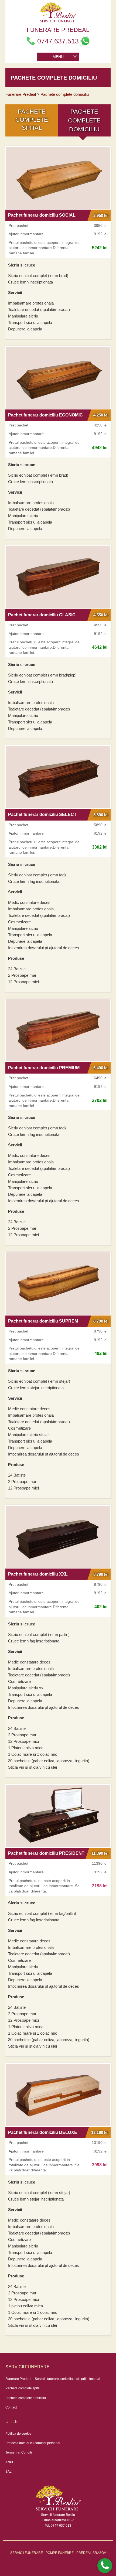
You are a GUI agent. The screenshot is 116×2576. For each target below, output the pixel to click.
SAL (8, 2472)
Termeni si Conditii (19, 2452)
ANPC (10, 2462)
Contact (11, 2407)
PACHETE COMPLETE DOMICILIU (84, 120)
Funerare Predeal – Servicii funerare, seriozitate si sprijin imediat (53, 2379)
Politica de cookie (18, 2434)
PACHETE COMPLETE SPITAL (32, 120)
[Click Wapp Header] (85, 41)
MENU (58, 57)
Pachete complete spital (23, 2388)
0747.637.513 (58, 41)
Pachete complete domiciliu (26, 2398)
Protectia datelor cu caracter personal (33, 2443)
